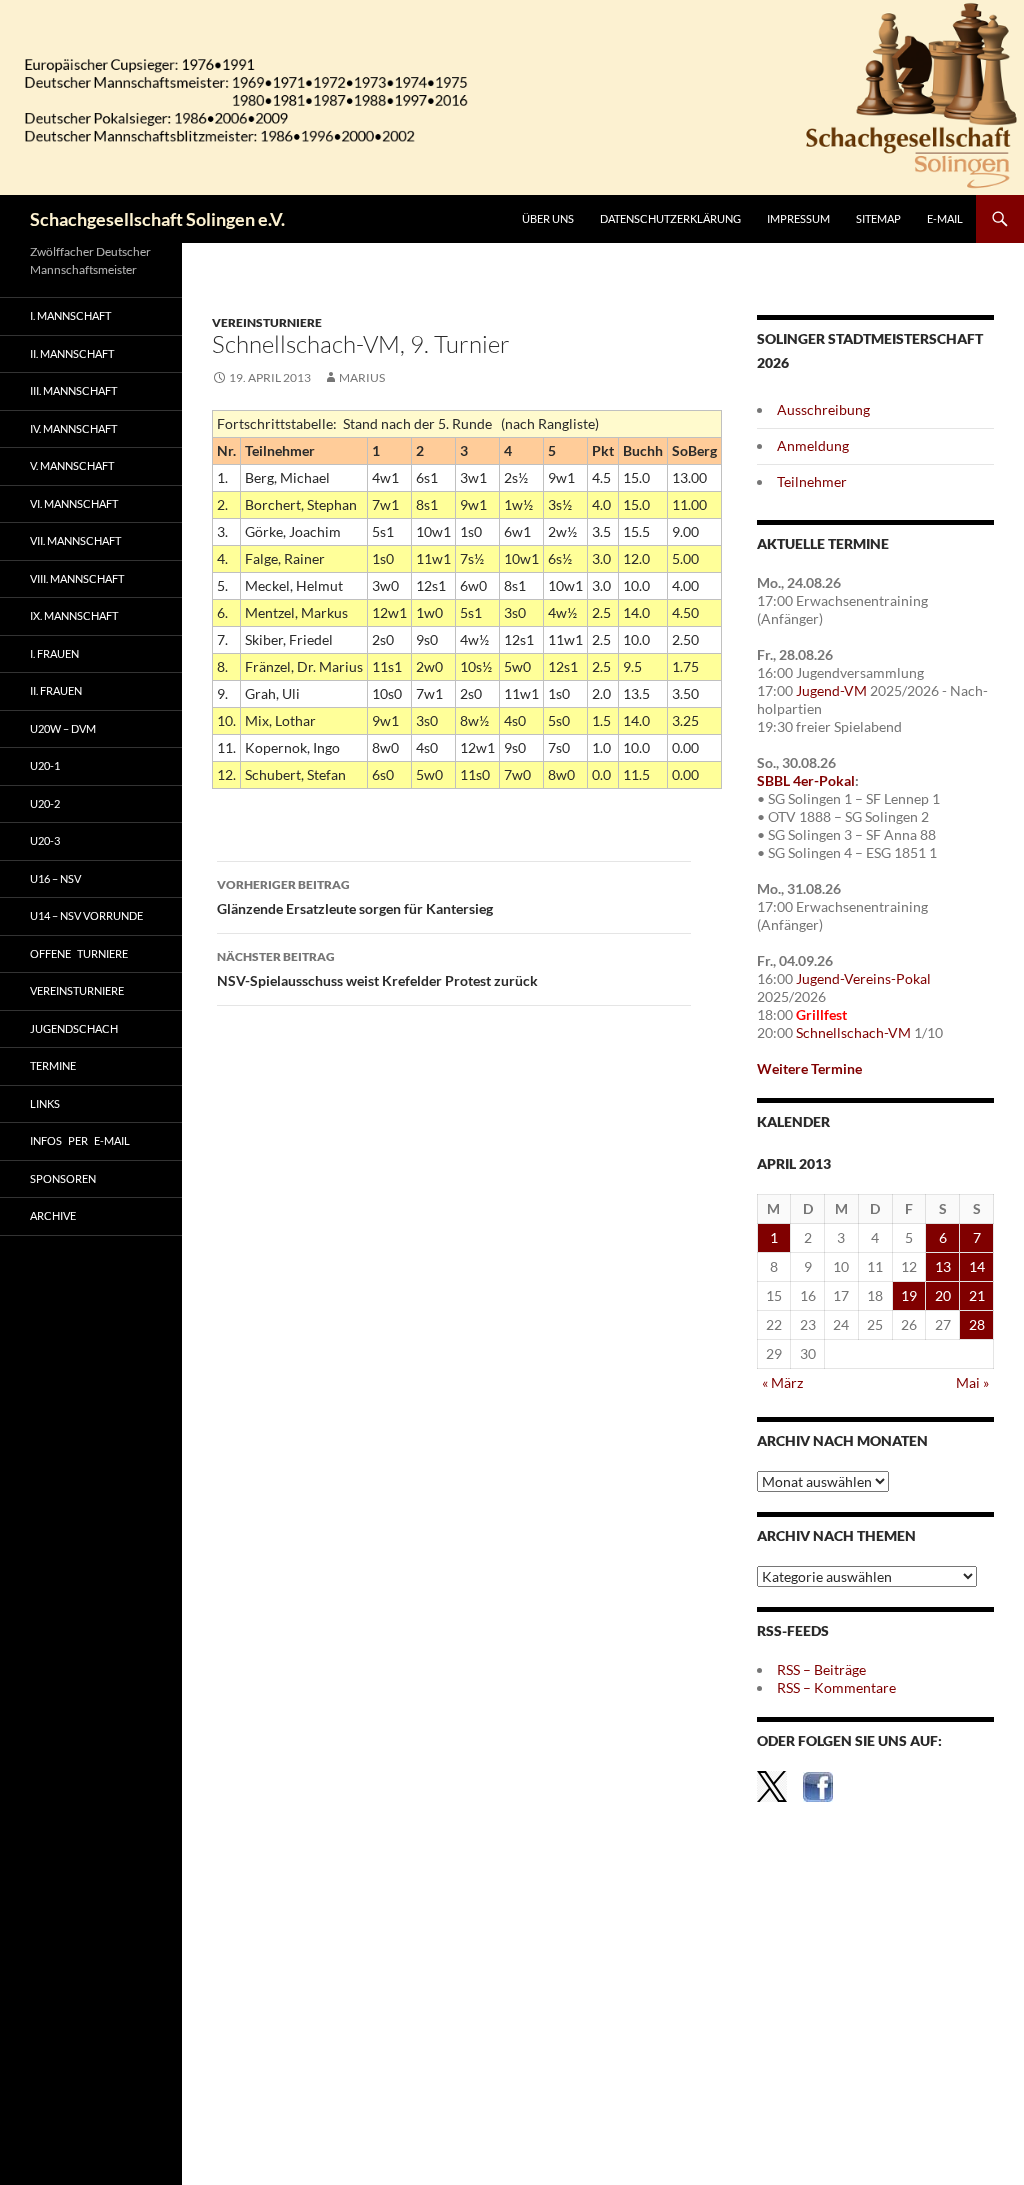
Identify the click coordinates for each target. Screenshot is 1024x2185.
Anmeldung (813, 445)
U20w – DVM (63, 728)
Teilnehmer (812, 481)
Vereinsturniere (267, 322)
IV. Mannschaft (73, 428)
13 (943, 1266)
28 (977, 1324)
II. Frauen (56, 690)
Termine (53, 1065)
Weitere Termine (809, 1068)
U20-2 (45, 803)
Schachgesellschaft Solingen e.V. (157, 219)
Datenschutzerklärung (670, 218)
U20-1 (45, 765)
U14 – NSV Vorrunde (86, 915)
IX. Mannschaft (74, 615)
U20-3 (45, 840)
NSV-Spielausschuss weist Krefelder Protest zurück (377, 969)
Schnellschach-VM (853, 1032)
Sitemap (878, 218)
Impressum (798, 218)
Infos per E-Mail (80, 1140)
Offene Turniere (79, 953)
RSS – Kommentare (836, 1687)
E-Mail (945, 218)
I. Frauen (54, 653)
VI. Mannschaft (74, 503)
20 (943, 1295)
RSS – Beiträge (821, 1669)
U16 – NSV (55, 878)
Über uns (548, 218)
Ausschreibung (823, 409)
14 (977, 1266)
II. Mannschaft (72, 353)
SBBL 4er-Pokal (806, 780)
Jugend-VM (831, 690)
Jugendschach (74, 1028)
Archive (53, 1215)
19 (909, 1295)
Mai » (972, 1382)
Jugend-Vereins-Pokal (863, 978)
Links (45, 1103)
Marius (362, 377)
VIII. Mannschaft (77, 578)
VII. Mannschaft (75, 540)
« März (782, 1382)
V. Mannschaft (72, 465)
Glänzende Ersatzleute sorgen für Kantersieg (355, 897)
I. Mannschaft (70, 315)
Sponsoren (63, 1178)
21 (977, 1295)
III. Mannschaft (73, 390)
